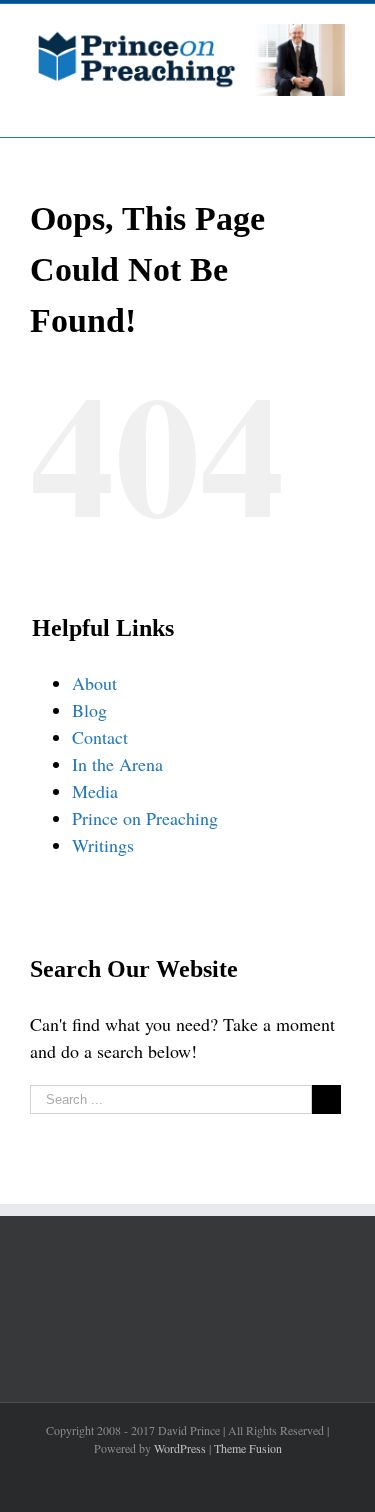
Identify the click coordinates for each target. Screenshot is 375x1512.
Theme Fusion (248, 1448)
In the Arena (117, 764)
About (94, 683)
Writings (103, 845)
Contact (100, 737)
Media (95, 791)
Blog (89, 710)
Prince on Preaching (145, 818)
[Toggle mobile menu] (337, 106)
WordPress (180, 1448)
